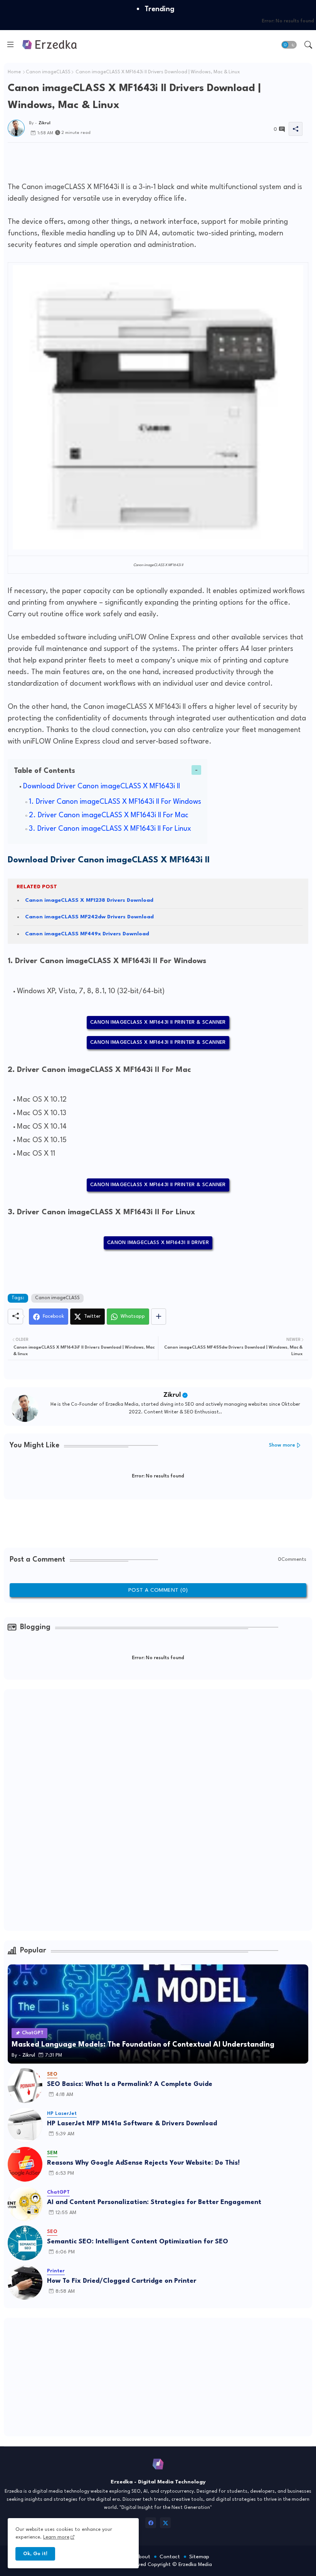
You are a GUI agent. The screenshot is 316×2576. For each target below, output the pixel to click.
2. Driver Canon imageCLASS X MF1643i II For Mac (109, 815)
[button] (289, 45)
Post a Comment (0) (158, 1590)
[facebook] (151, 2523)
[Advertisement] (148, 160)
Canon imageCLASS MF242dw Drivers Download (89, 917)
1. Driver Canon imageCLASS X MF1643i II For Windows (115, 802)
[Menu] (10, 45)
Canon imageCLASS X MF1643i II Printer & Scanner (158, 1022)
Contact (170, 2557)
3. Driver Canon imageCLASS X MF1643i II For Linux (110, 829)
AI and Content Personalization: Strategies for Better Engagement (154, 2202)
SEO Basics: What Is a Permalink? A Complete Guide (130, 2084)
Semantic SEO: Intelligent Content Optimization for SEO (138, 2242)
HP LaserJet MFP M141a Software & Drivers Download (132, 2124)
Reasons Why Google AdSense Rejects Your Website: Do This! (143, 2163)
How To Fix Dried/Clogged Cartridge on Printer (122, 2281)
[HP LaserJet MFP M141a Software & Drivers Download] (25, 2125)
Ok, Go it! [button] (35, 2554)
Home (14, 72)
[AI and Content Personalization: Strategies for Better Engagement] (25, 2204)
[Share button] (159, 1317)
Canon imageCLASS (48, 72)
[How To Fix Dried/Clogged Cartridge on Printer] (25, 2282)
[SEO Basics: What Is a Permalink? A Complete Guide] (25, 2086)
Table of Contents (45, 771)
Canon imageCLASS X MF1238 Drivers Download (89, 900)
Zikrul (172, 1395)
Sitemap (199, 2557)
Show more (282, 1445)
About (143, 2557)
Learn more (56, 2537)
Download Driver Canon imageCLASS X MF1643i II (102, 786)
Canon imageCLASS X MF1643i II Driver (158, 1243)
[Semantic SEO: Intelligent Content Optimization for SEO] (25, 2243)
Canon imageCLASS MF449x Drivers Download (87, 934)
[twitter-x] (165, 2523)
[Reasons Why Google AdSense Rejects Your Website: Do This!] (25, 2164)
